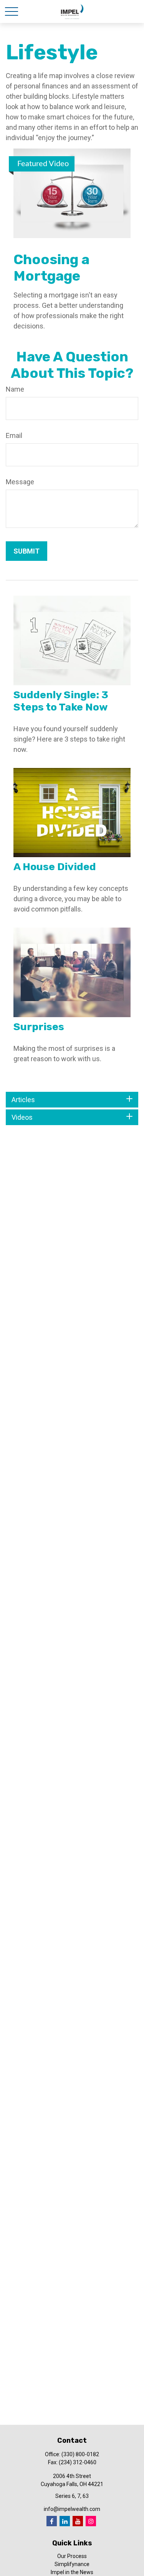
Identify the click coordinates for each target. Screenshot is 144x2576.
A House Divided (55, 867)
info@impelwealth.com (72, 2509)
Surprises (39, 1027)
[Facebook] (52, 2521)
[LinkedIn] (65, 2521)
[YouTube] (78, 2521)
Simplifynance (72, 2564)
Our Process (72, 2556)
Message (20, 482)
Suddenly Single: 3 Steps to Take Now (61, 701)
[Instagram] (91, 2521)
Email (14, 435)
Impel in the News (72, 2572)
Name (15, 389)
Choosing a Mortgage (51, 268)
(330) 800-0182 (80, 2454)
